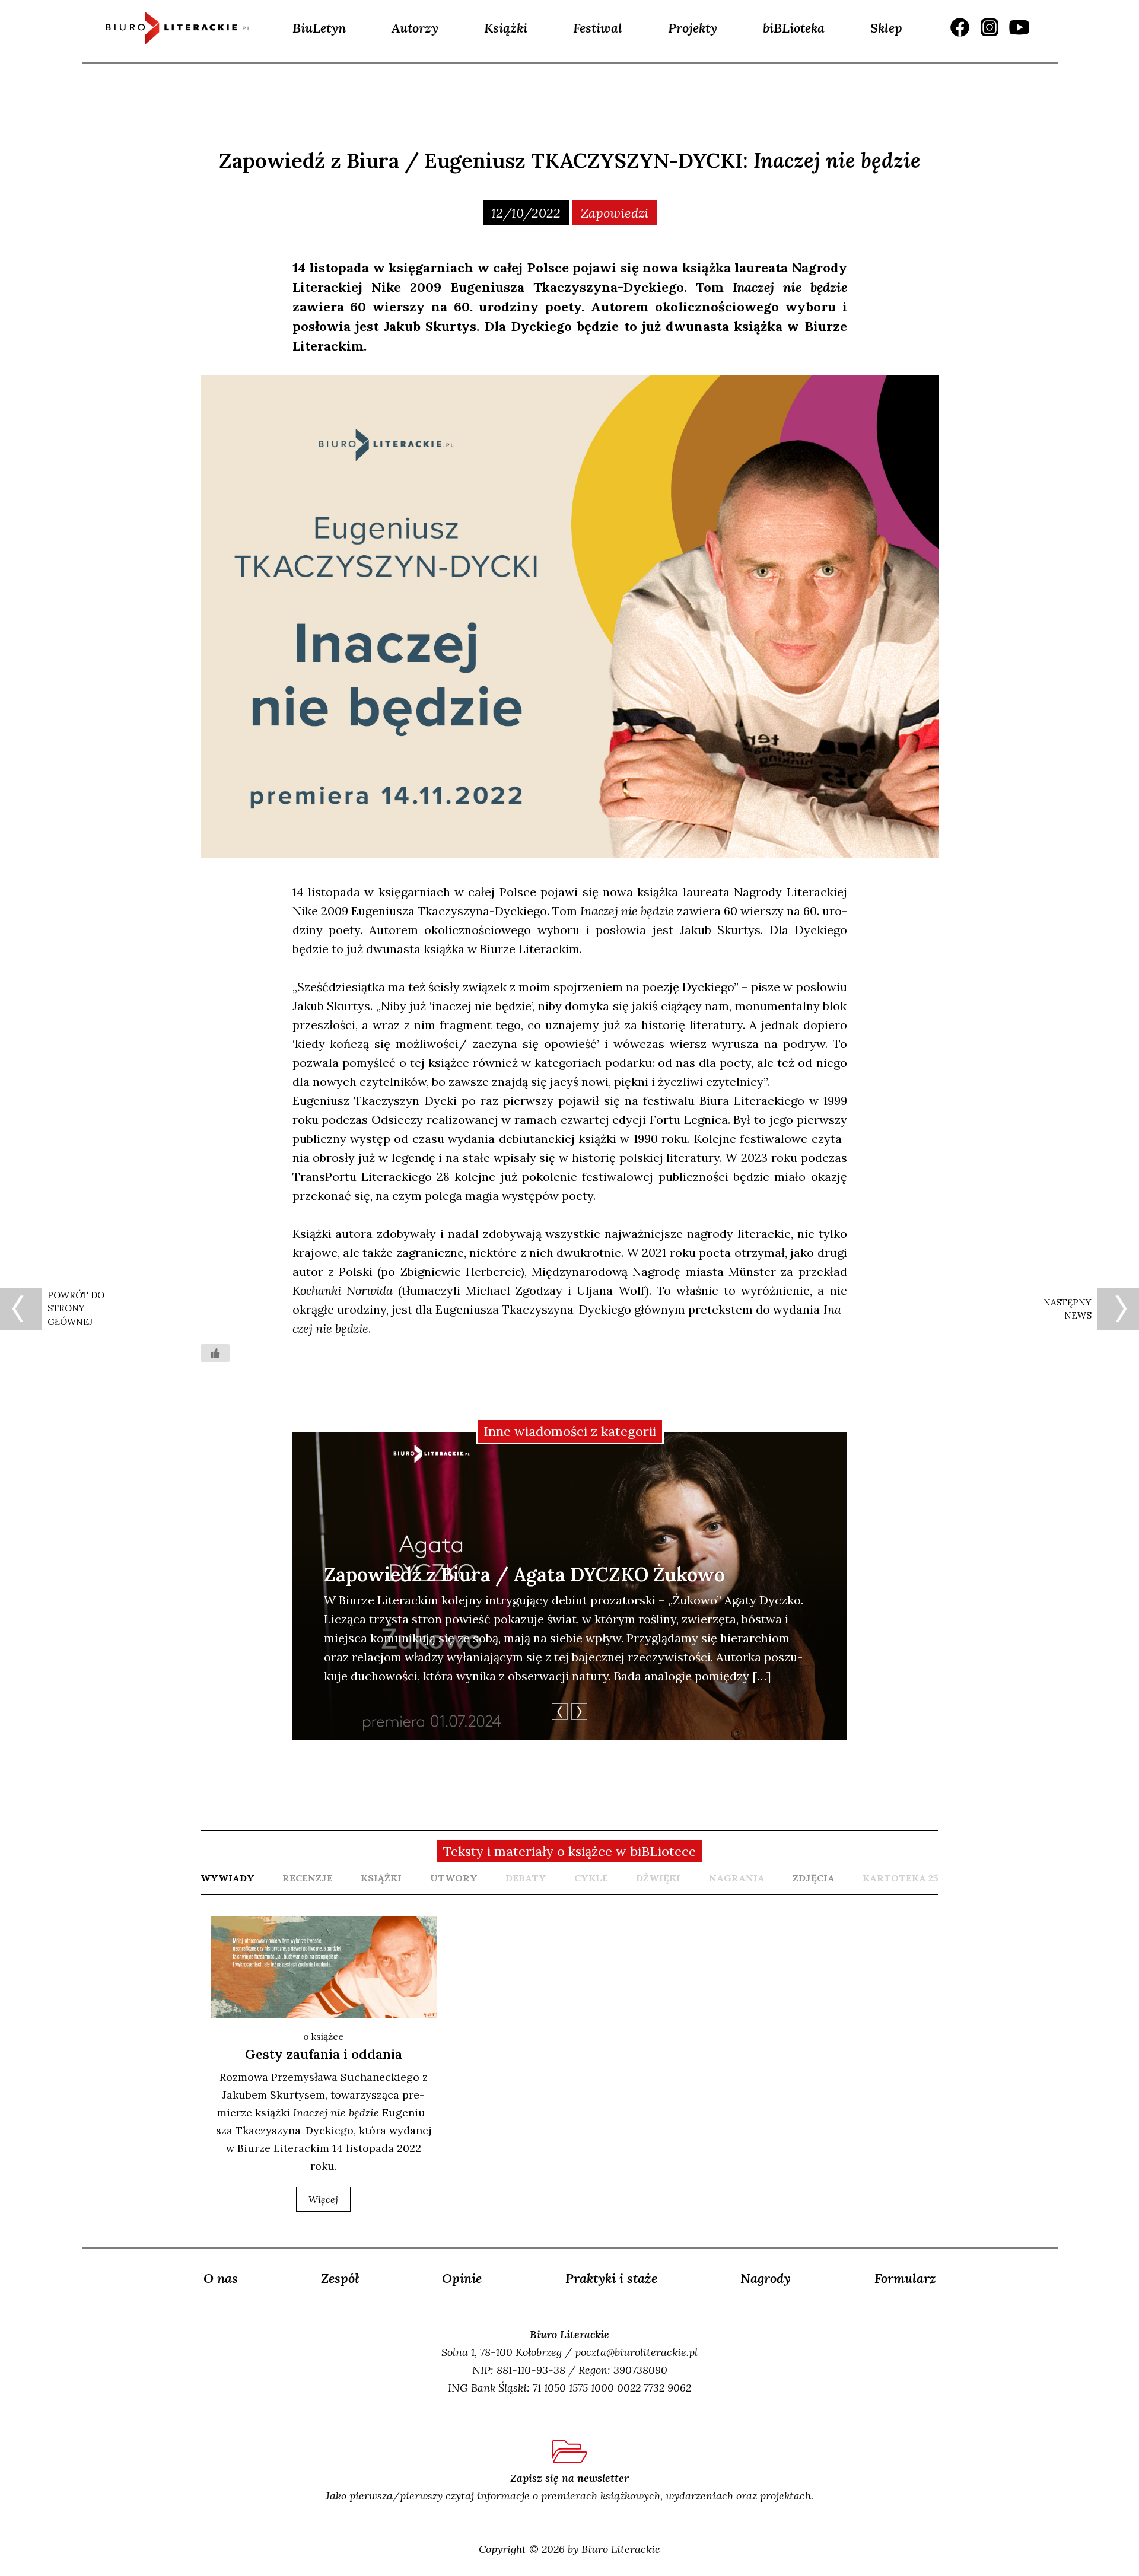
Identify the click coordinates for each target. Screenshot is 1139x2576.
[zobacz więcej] (324, 1967)
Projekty (693, 28)
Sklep (886, 28)
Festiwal (598, 28)
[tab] (228, 1878)
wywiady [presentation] (228, 1878)
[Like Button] (215, 1353)
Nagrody (766, 2278)
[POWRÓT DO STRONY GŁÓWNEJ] (21, 1309)
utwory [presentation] (454, 1878)
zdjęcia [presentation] (814, 1878)
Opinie (462, 2278)
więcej (323, 2199)
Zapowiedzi (615, 213)
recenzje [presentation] (308, 1878)
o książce (323, 2036)
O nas (221, 2278)
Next (579, 1712)
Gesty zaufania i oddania (324, 2054)
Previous (560, 1712)
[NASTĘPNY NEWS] (1118, 1309)
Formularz (905, 2278)
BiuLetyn (319, 28)
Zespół (340, 2278)
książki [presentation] (381, 1878)
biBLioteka (794, 28)
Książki (506, 28)
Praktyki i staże (611, 2278)
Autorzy (415, 28)
